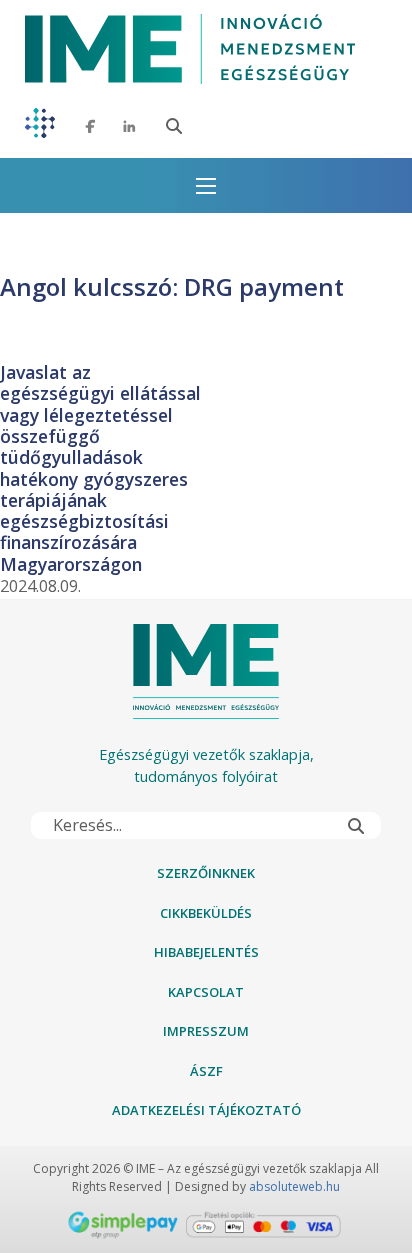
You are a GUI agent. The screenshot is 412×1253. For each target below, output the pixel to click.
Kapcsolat (206, 992)
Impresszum (206, 1031)
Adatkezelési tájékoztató (206, 1110)
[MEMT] (40, 126)
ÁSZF (206, 1071)
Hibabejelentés (206, 952)
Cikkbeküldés (206, 913)
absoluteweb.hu (294, 1186)
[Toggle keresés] (174, 126)
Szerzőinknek (206, 873)
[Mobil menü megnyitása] (206, 186)
